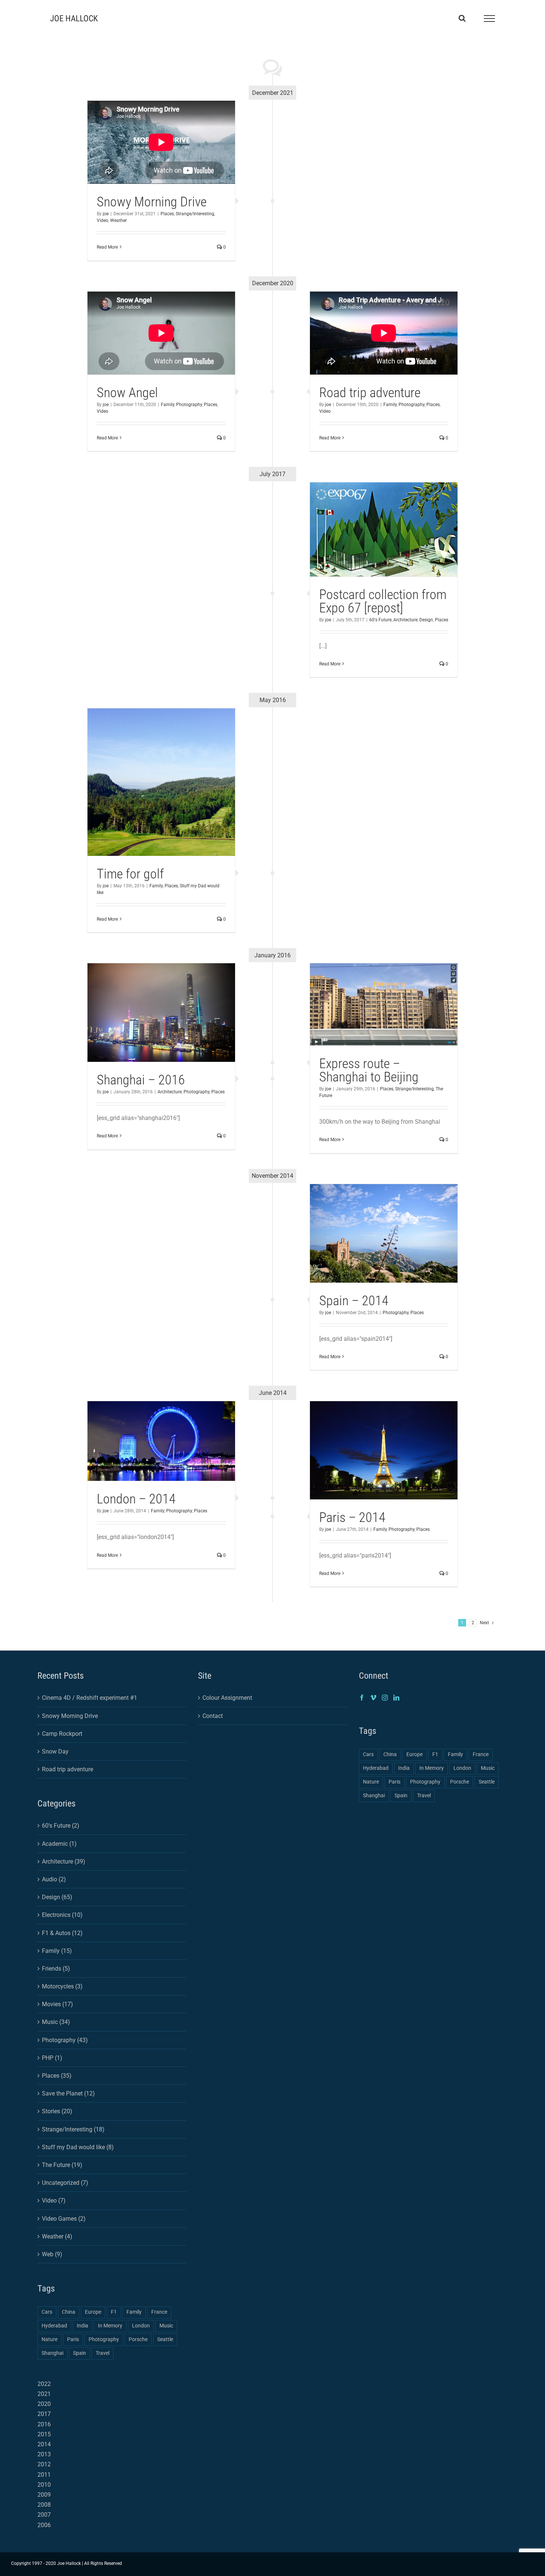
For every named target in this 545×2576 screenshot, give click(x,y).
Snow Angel (127, 393)
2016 (44, 2424)
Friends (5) (56, 1969)
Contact (213, 1716)
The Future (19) (62, 2165)
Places (167, 214)
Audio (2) (54, 1879)
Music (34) (56, 2022)
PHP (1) (52, 2058)
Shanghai (52, 2353)
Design (426, 620)
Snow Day (55, 1751)
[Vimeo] (373, 1698)
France (159, 2312)
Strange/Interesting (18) (73, 2129)
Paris (73, 2339)
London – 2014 (136, 1499)
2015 (44, 2434)
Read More (107, 247)
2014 (44, 2444)
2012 (44, 2464)
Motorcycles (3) (62, 1986)
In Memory (110, 2326)
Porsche (138, 2339)
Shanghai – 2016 (141, 1080)
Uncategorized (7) (65, 2183)
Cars (47, 2312)
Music (166, 2326)
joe (106, 214)
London (141, 2326)
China (69, 2312)
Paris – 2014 (352, 1518)
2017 (44, 2414)
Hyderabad (54, 2326)
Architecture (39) (64, 1862)
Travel (103, 2353)
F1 (114, 2312)
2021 (44, 2394)
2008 (44, 2505)
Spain (80, 2353)
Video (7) (54, 2201)
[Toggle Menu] (489, 19)
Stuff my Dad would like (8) (78, 2147)
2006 (44, 2525)
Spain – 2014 (354, 1301)
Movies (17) (57, 2004)
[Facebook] (362, 1698)
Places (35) (57, 2076)
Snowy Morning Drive (152, 202)
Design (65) (57, 1897)
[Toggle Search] (462, 18)
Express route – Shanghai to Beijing (369, 1070)
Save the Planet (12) (68, 2093)
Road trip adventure (370, 393)
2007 (44, 2515)
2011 (44, 2475)
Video (103, 220)
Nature (49, 2339)
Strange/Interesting (195, 214)
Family (390, 405)
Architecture (405, 620)
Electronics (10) (62, 1915)
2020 (44, 2404)
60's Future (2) (61, 1826)
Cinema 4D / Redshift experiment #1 (90, 1698)
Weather (118, 220)
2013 (44, 2454)
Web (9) (52, 2254)
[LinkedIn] (396, 1698)
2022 (44, 2384)
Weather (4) (57, 2236)
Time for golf (130, 874)
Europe (93, 2312)
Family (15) (57, 1951)
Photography (412, 405)
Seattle (165, 2339)
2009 (44, 2495)
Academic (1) (59, 1844)
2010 (44, 2485)
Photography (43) (65, 2040)
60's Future (380, 620)
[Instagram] (385, 1698)
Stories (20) (57, 2111)
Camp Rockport (62, 1734)
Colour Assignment (227, 1698)
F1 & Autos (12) (62, 1933)
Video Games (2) (64, 2219)
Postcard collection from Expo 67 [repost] (383, 601)
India (82, 2326)
